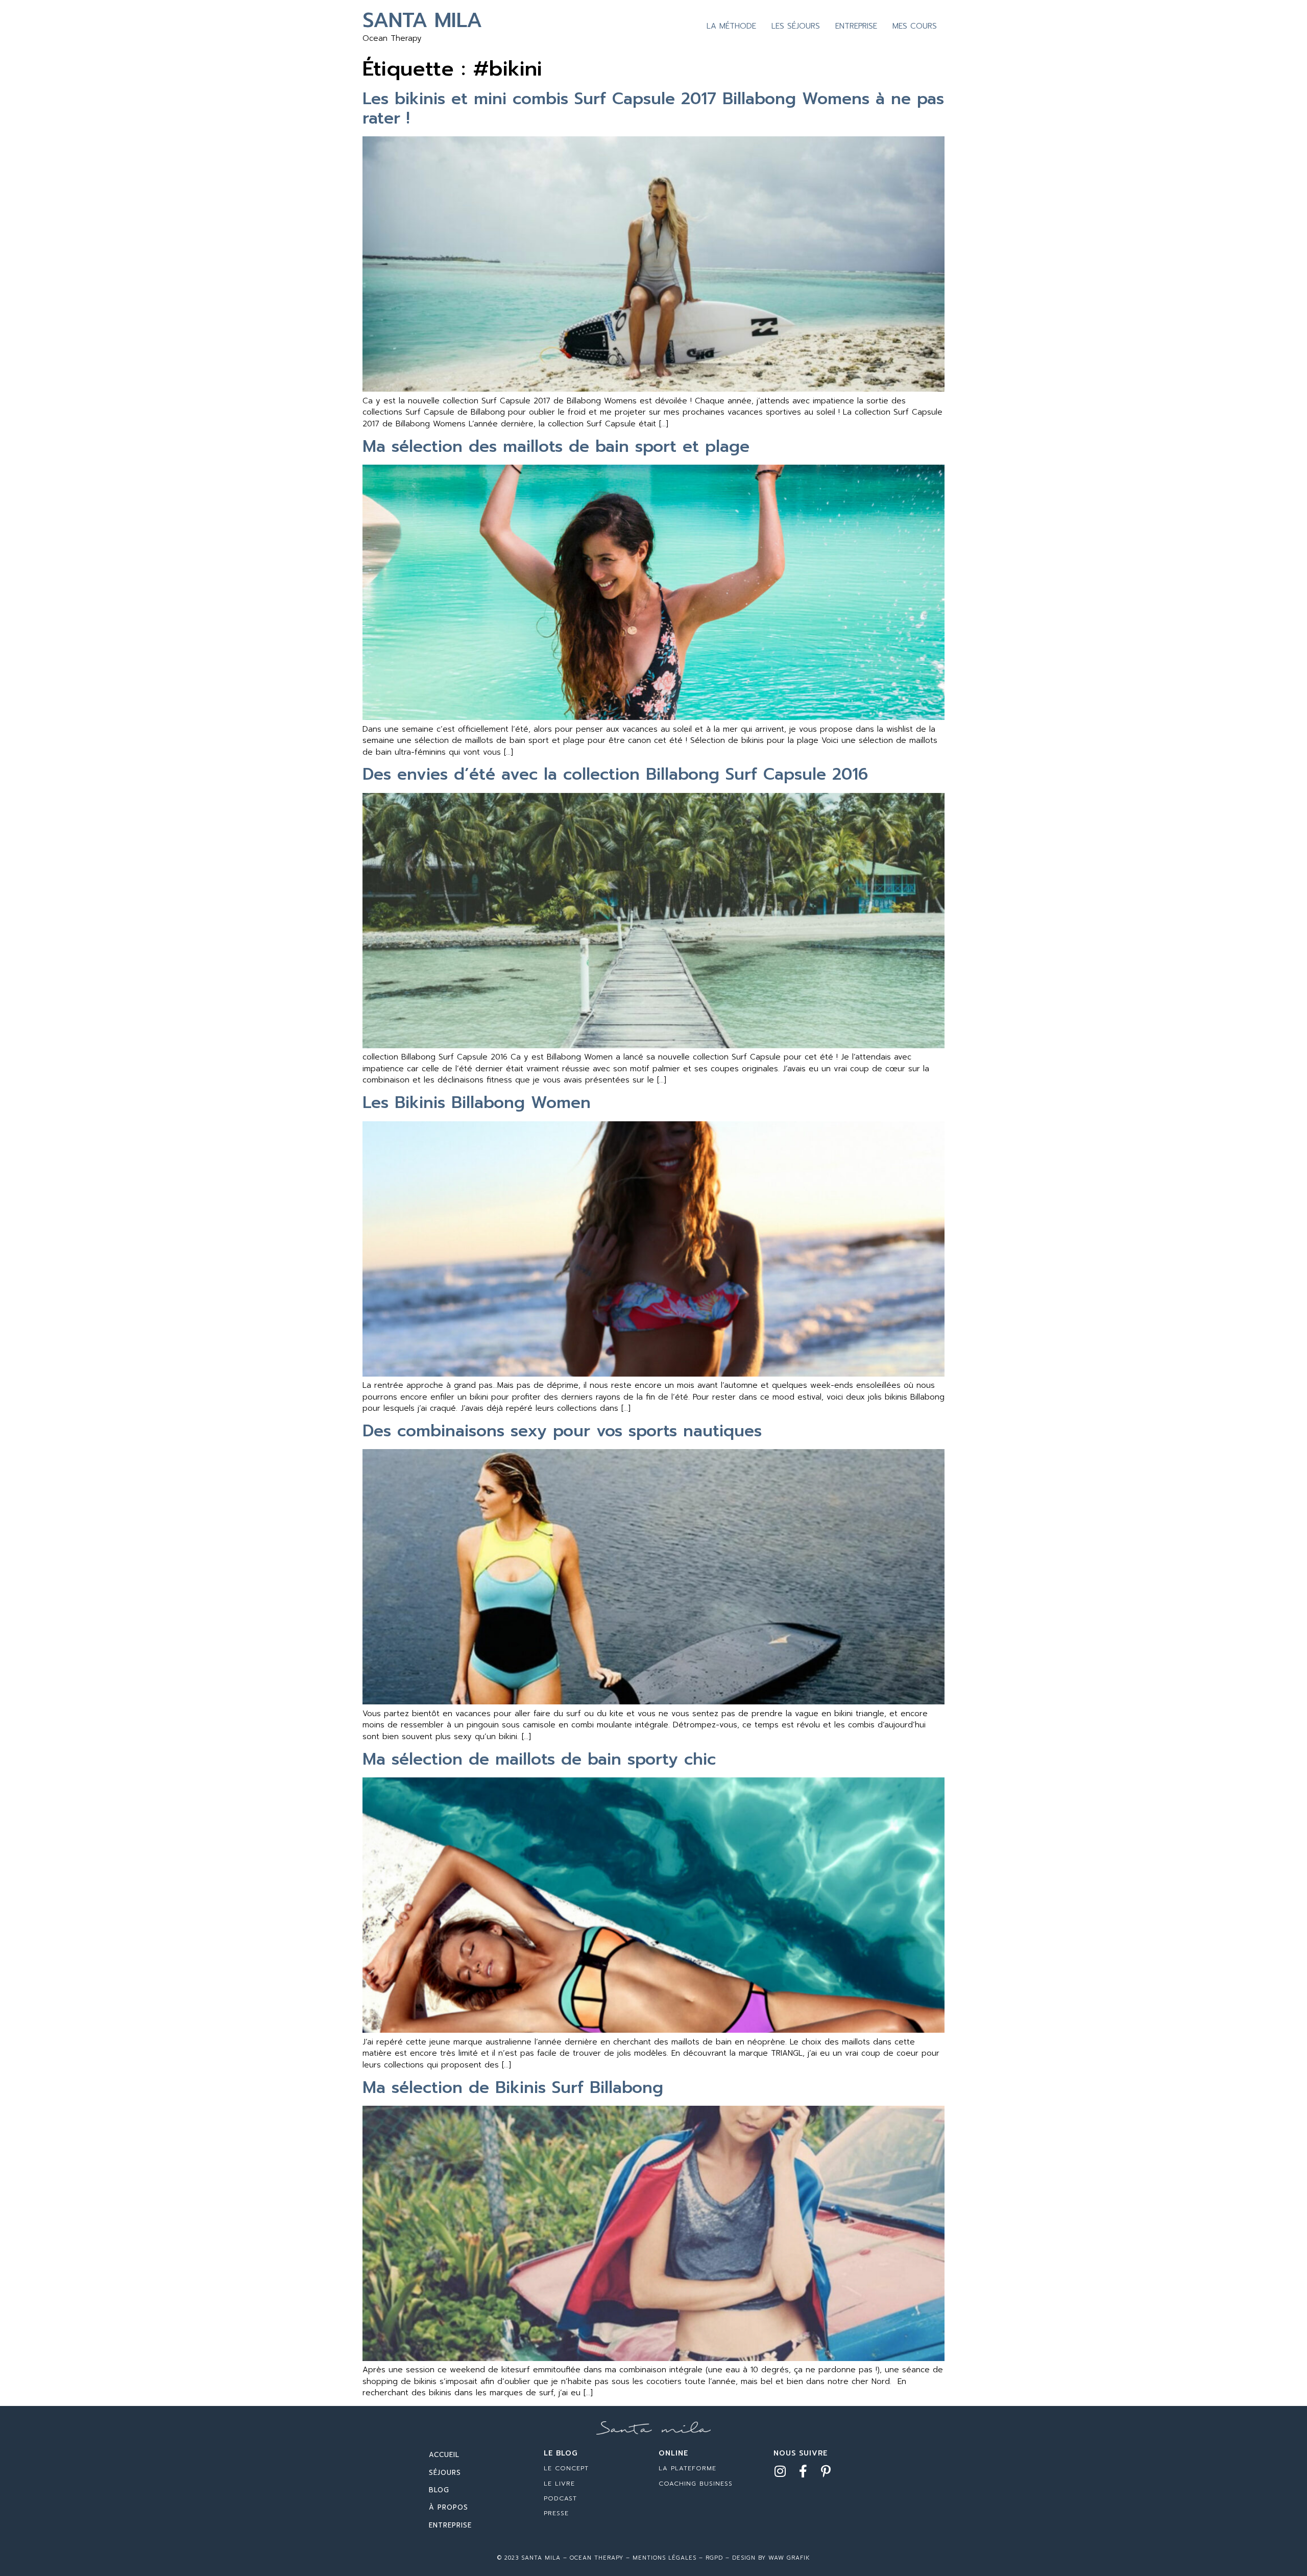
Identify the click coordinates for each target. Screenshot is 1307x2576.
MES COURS (915, 26)
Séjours (445, 2473)
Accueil (444, 2455)
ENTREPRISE (856, 26)
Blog (439, 2490)
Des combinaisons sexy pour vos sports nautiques (562, 1431)
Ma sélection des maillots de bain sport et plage (556, 447)
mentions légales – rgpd (678, 2558)
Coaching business (696, 2484)
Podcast (560, 2498)
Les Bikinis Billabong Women (477, 1103)
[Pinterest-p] (826, 2471)
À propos (449, 2507)
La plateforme (687, 2468)
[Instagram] (780, 2471)
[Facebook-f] (803, 2471)
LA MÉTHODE (731, 26)
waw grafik (789, 2558)
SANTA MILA (422, 20)
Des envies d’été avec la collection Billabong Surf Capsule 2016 (615, 774)
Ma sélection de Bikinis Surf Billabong (513, 2088)
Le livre (559, 2484)
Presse (556, 2513)
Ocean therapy (595, 2558)
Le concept (566, 2468)
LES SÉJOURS (796, 26)
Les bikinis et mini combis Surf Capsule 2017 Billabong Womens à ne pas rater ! (653, 109)
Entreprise (450, 2525)
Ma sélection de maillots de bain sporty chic (539, 1759)
